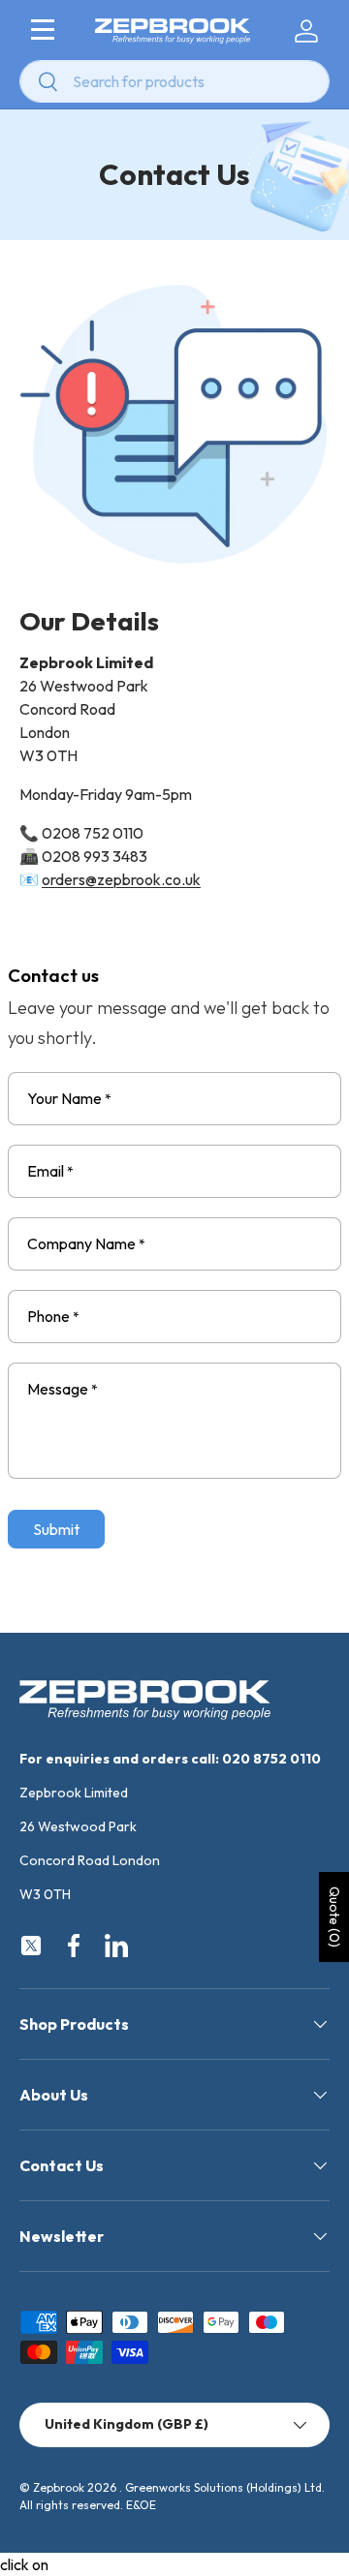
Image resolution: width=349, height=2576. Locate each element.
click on (24, 2564)
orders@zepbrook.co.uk (121, 879)
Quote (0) (334, 1917)
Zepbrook (59, 2487)
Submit (56, 1529)
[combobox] (174, 81)
